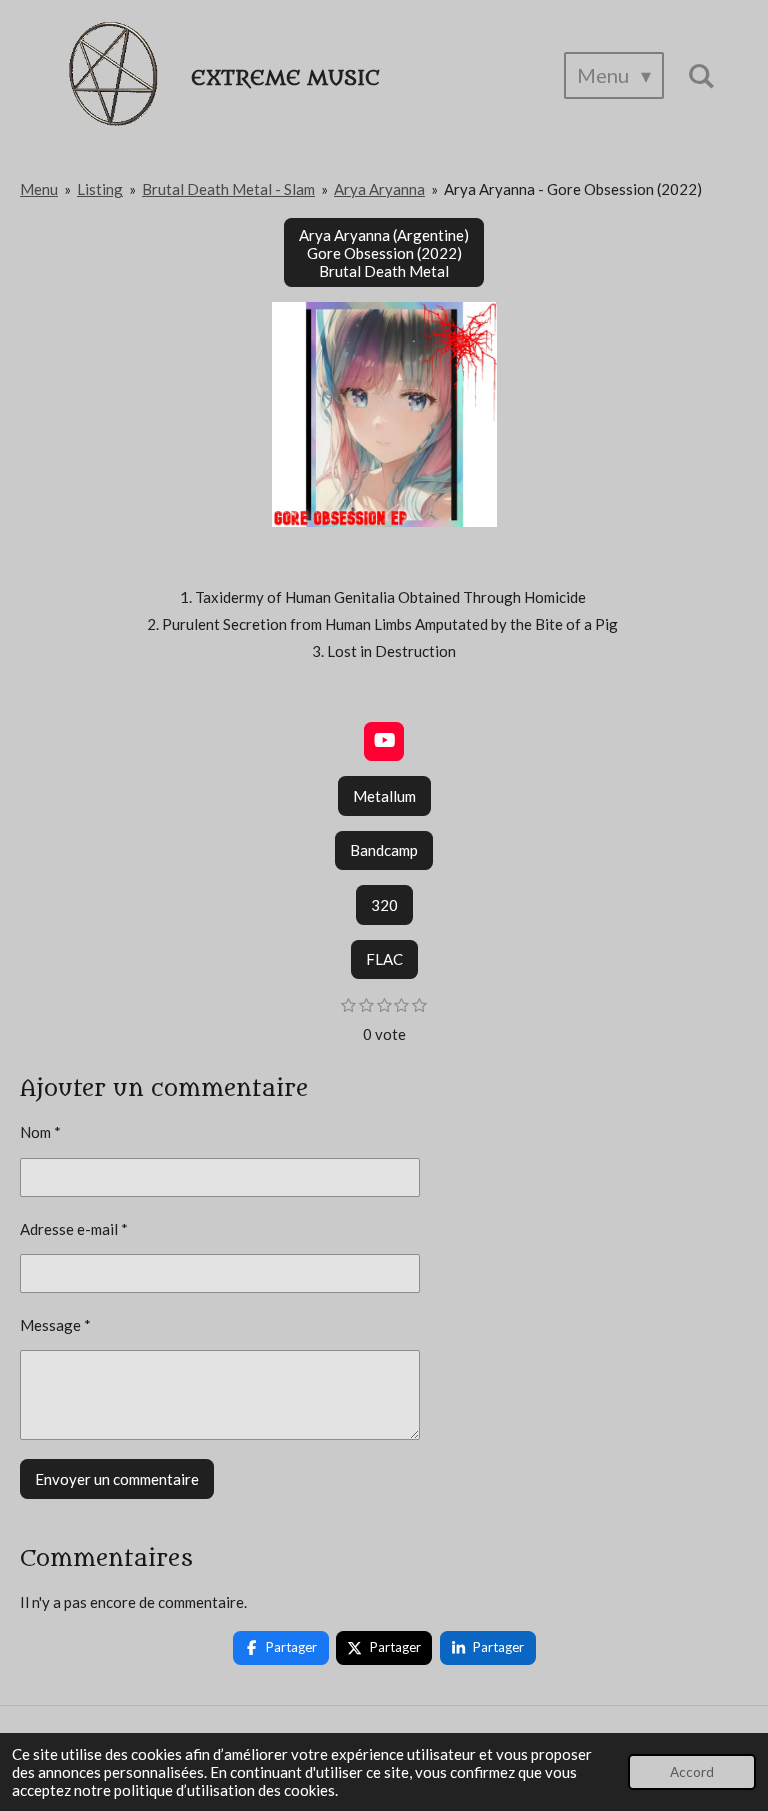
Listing (100, 189)
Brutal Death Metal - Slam (228, 189)
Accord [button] (692, 1772)
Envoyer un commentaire (117, 1479)
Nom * (40, 1132)
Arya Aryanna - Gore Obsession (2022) (573, 189)
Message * (55, 1325)
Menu (39, 189)
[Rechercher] (701, 75)
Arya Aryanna (379, 189)
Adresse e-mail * (74, 1229)
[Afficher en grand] (384, 414)
